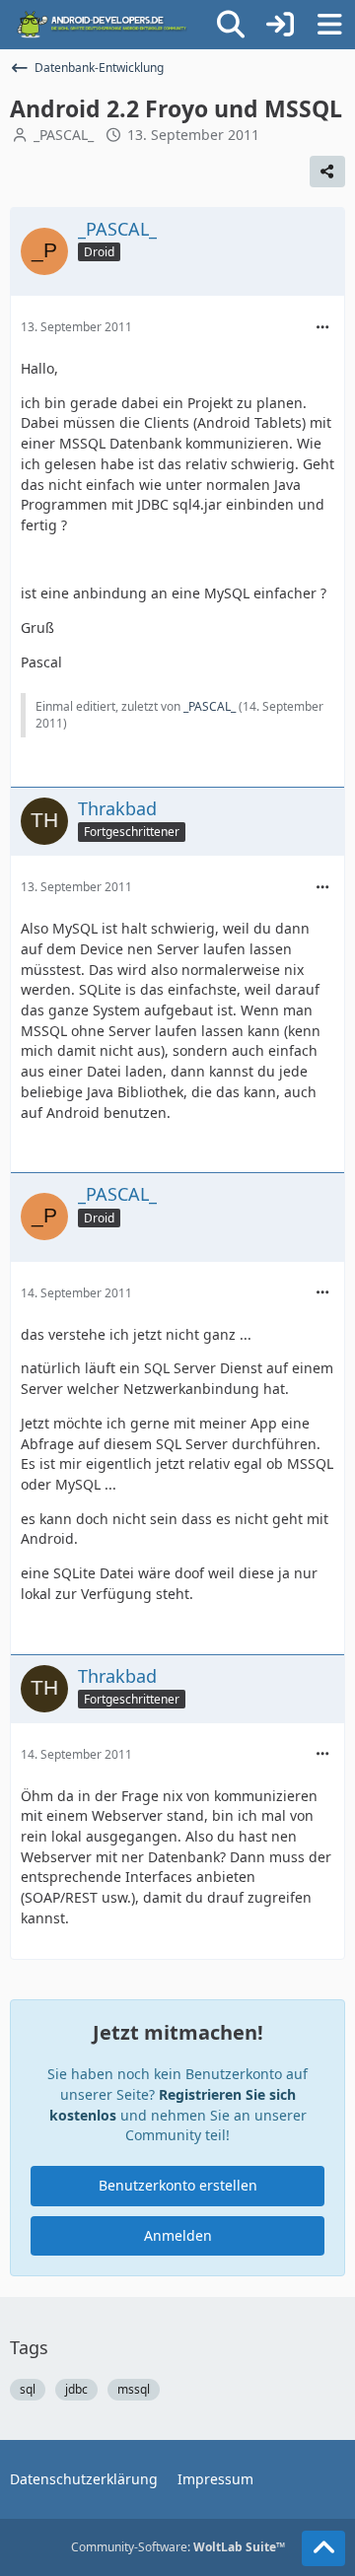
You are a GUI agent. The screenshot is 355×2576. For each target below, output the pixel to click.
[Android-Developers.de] (103, 25)
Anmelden (178, 2235)
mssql (134, 2389)
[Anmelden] (280, 25)
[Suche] (231, 25)
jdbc (76, 2389)
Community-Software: (178, 2547)
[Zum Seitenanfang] (323, 2548)
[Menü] (329, 25)
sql (28, 2389)
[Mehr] (322, 328)
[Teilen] (327, 172)
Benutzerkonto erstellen (178, 2185)
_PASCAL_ (64, 135)
